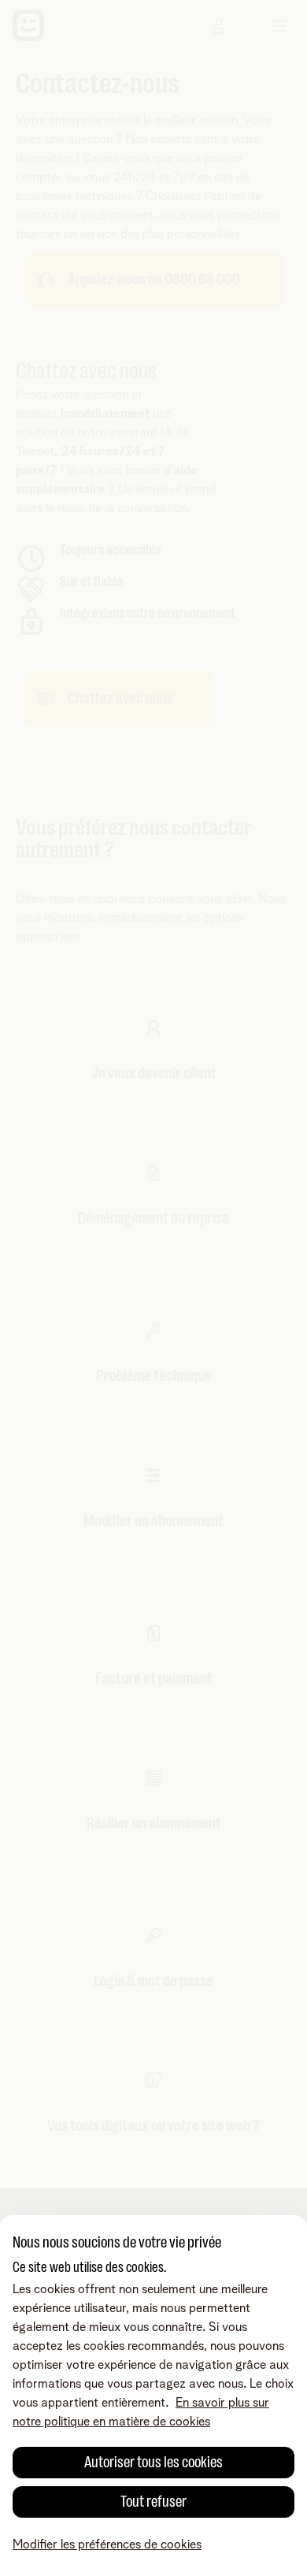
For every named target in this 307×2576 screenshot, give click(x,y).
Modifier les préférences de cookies (107, 2544)
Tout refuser (153, 2502)
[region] (153, 2396)
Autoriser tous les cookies (153, 2462)
